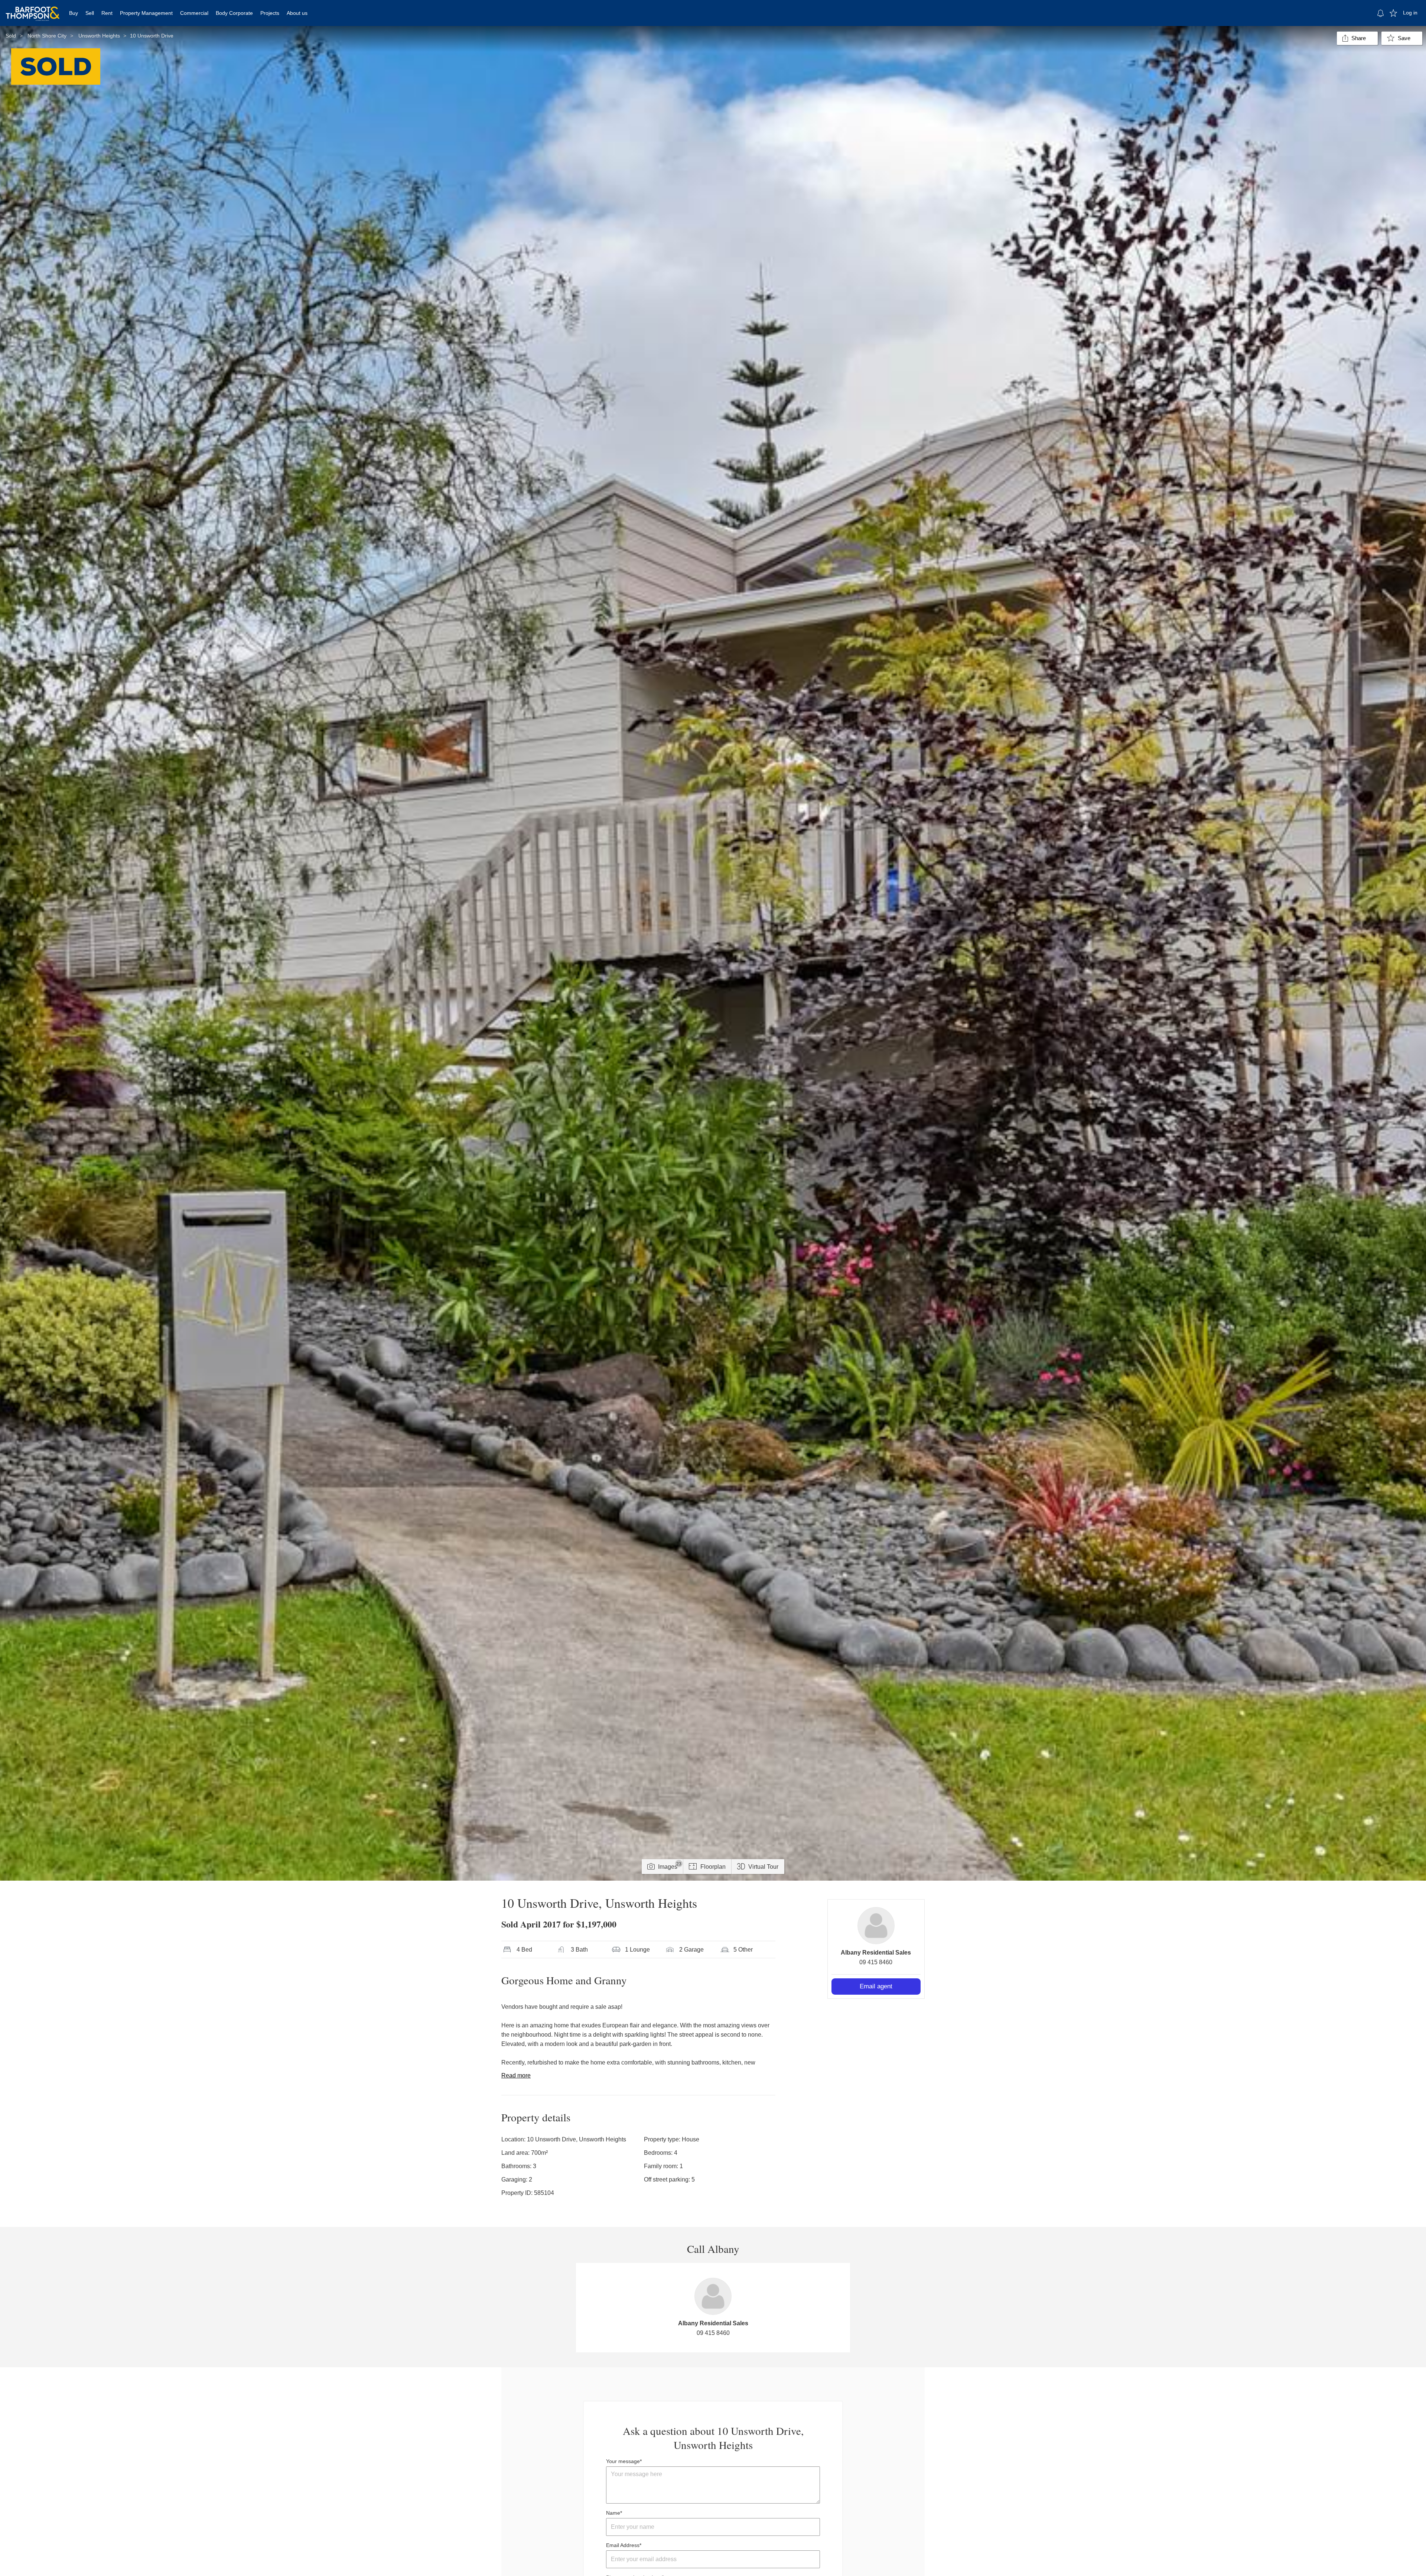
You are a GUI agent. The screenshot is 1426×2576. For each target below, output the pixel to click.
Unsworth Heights (99, 36)
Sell (90, 13)
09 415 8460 (876, 1962)
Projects (270, 13)
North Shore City (47, 36)
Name (613, 2513)
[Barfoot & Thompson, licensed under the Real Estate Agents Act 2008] (33, 9)
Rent (107, 13)
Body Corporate (234, 13)
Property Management (146, 13)
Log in (1410, 13)
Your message (623, 2461)
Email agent (876, 1986)
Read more (516, 2075)
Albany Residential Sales (876, 1953)
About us (297, 13)
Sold (11, 36)
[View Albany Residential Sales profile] (876, 1926)
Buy (74, 13)
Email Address (623, 2545)
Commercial (194, 13)
